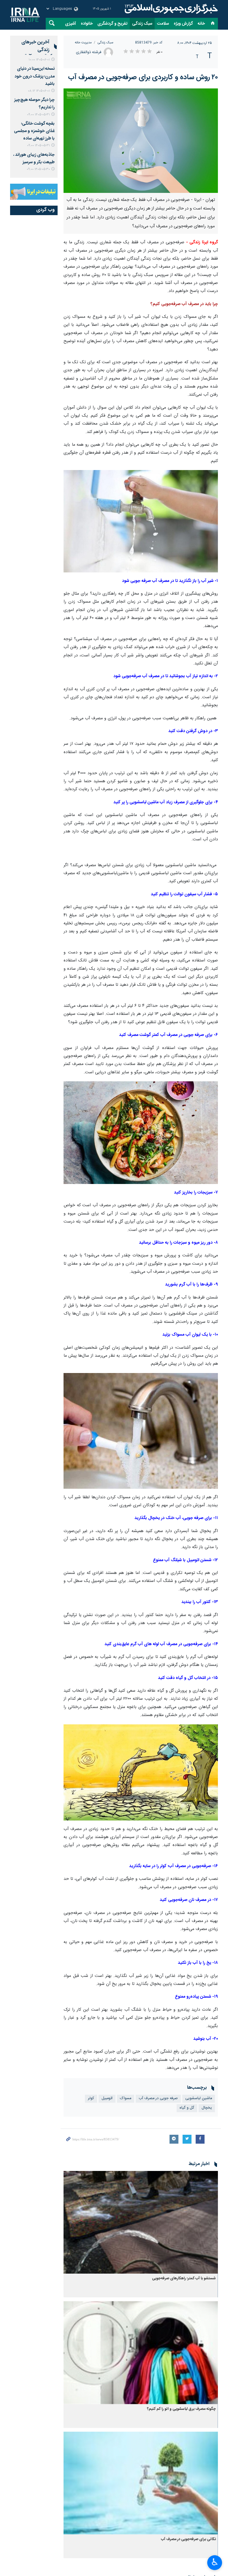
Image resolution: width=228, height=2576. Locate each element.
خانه (201, 24)
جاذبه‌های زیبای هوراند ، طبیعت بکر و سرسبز (34, 159)
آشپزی (71, 24)
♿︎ (215, 2562)
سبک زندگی (142, 24)
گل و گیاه (187, 2108)
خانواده (87, 24)
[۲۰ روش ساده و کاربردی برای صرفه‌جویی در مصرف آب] (141, 141)
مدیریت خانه (83, 43)
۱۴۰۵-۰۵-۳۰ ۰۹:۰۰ (38, 169)
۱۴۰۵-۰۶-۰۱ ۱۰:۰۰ (39, 60)
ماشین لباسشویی (199, 2098)
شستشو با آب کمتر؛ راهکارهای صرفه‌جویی (184, 2279)
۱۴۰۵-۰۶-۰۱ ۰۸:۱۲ (39, 91)
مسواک (126, 2098)
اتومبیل (107, 2098)
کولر (91, 2098)
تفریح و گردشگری (112, 24)
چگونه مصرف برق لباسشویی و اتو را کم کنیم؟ (181, 2409)
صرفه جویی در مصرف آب (158, 2098)
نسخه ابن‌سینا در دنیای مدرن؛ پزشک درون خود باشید (35, 76)
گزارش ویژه (183, 24)
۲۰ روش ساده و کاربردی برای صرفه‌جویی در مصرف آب (143, 77)
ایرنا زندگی (170, 9)
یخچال (207, 2108)
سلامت (163, 24)
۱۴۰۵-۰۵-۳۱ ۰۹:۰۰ (38, 115)
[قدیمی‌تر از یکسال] (141, 2222)
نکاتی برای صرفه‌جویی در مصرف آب (188, 2539)
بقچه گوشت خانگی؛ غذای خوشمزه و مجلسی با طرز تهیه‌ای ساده (34, 131)
